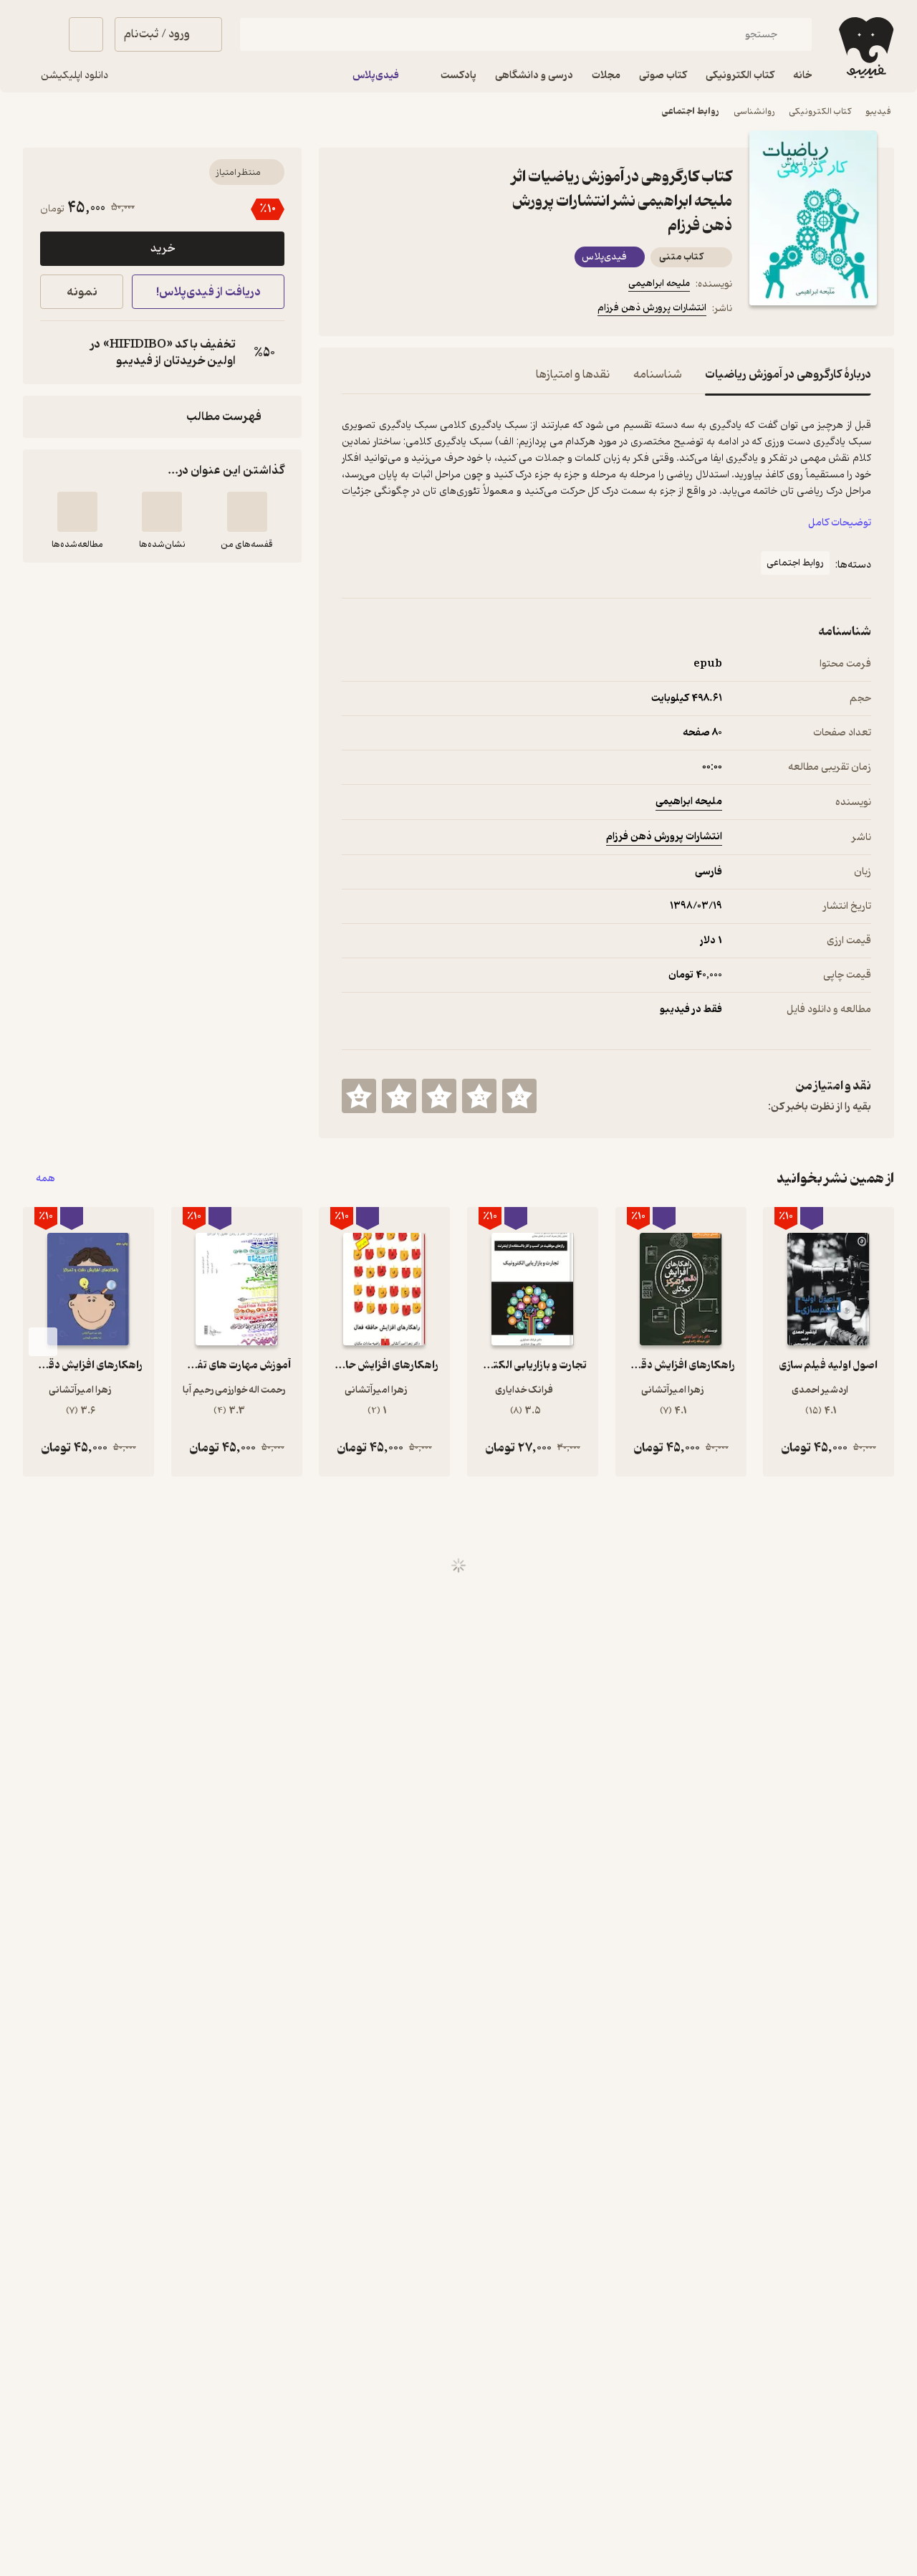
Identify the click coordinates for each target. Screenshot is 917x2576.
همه (45, 1179)
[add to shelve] (247, 512)
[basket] (86, 34)
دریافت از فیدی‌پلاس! (208, 292)
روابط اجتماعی (691, 111)
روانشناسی (754, 111)
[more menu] (350, 310)
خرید (163, 249)
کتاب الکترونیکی (820, 111)
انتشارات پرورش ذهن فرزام (652, 308)
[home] (865, 48)
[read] (77, 512)
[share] (453, 310)
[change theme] (40, 34)
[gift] (419, 310)
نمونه (82, 292)
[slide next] (43, 1342)
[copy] (54, 353)
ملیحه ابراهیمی (659, 283)
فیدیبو (878, 111)
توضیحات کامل (840, 523)
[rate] (519, 1096)
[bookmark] (385, 310)
